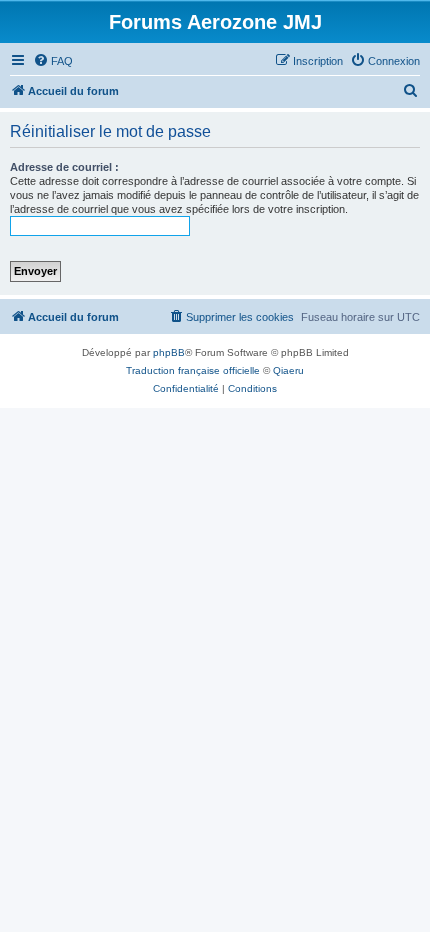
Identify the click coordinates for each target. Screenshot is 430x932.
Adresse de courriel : (64, 167)
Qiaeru (288, 370)
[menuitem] (53, 61)
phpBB (169, 352)
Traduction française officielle (193, 370)
